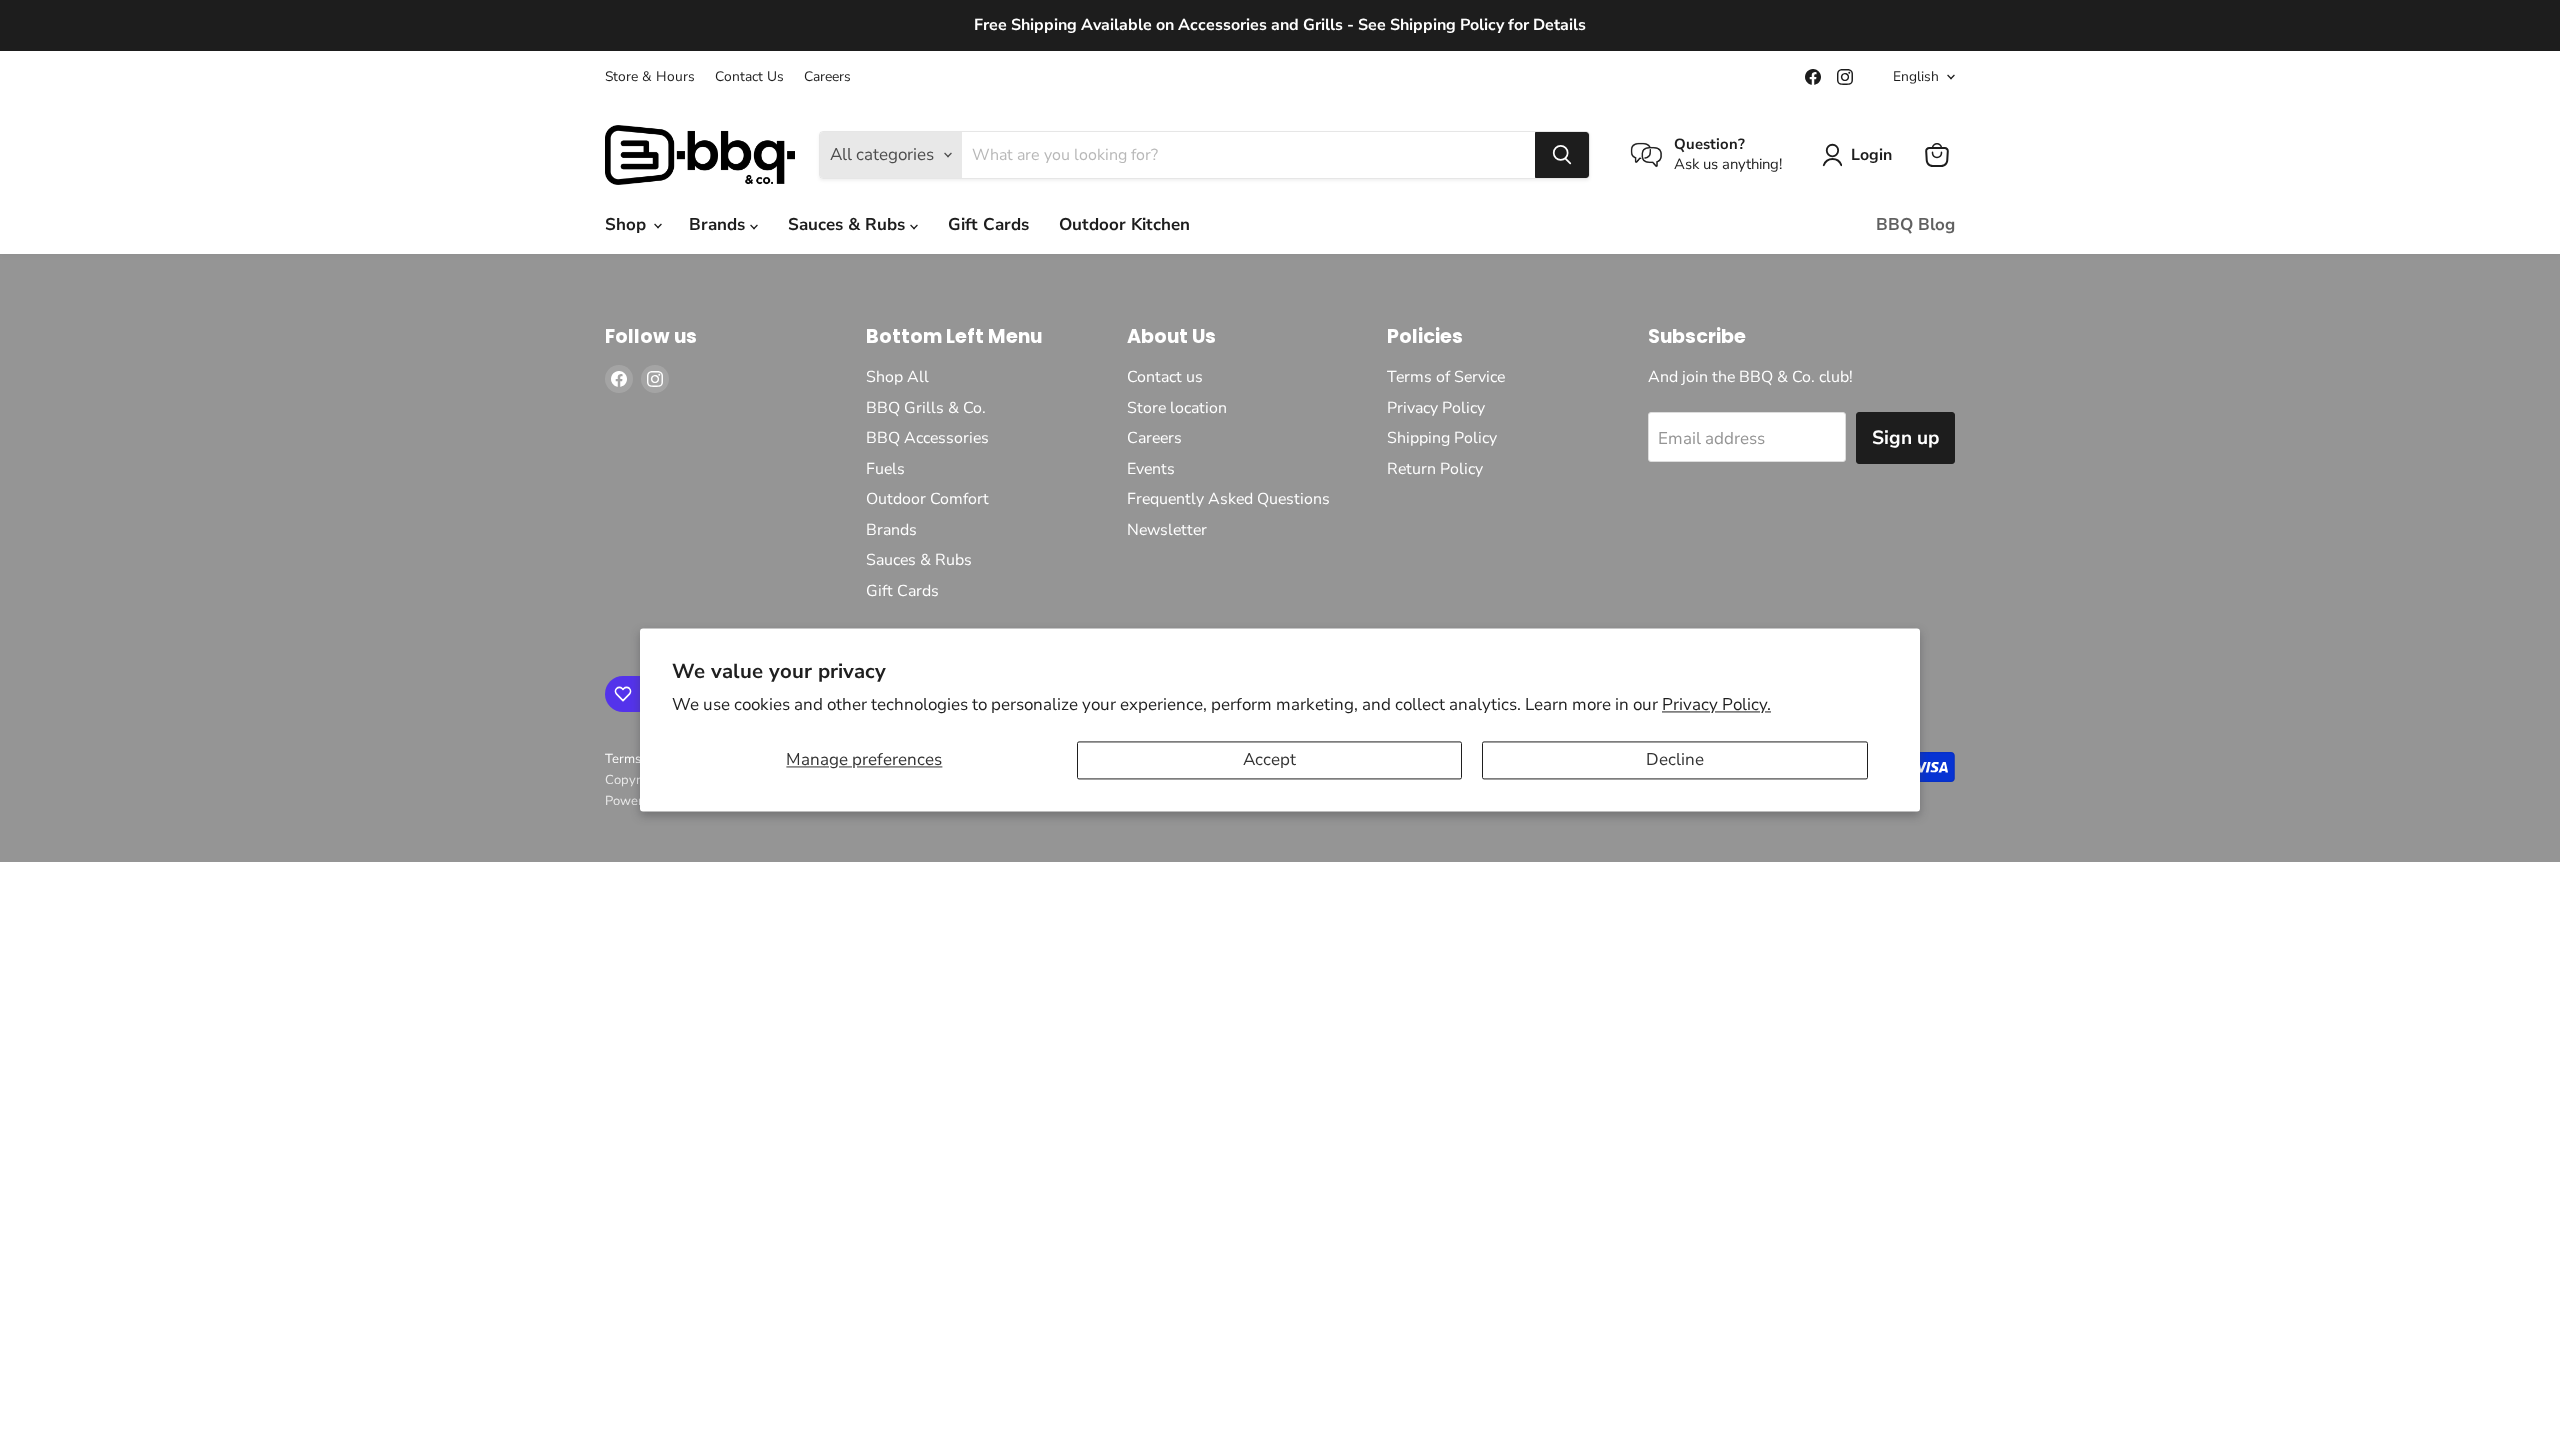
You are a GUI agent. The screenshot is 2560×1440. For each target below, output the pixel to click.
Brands (719, 224)
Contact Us (749, 77)
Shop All (897, 377)
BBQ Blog (1915, 224)
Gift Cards (988, 224)
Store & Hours (650, 77)
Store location (1177, 408)
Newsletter (1167, 530)
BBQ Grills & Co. (926, 408)
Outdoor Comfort (927, 499)
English (1916, 76)
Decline (1675, 759)
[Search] (1562, 155)
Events (1151, 469)
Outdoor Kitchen (1124, 224)
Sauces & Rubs (849, 224)
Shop (628, 224)
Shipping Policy (1442, 438)
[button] (1861, 155)
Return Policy (1435, 469)
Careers (827, 77)
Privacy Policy (1436, 408)
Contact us (1165, 377)
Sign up (1905, 438)
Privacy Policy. (1716, 704)
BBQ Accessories (927, 438)
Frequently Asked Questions (1228, 499)
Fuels (885, 469)
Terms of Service (1446, 377)
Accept (1269, 759)
